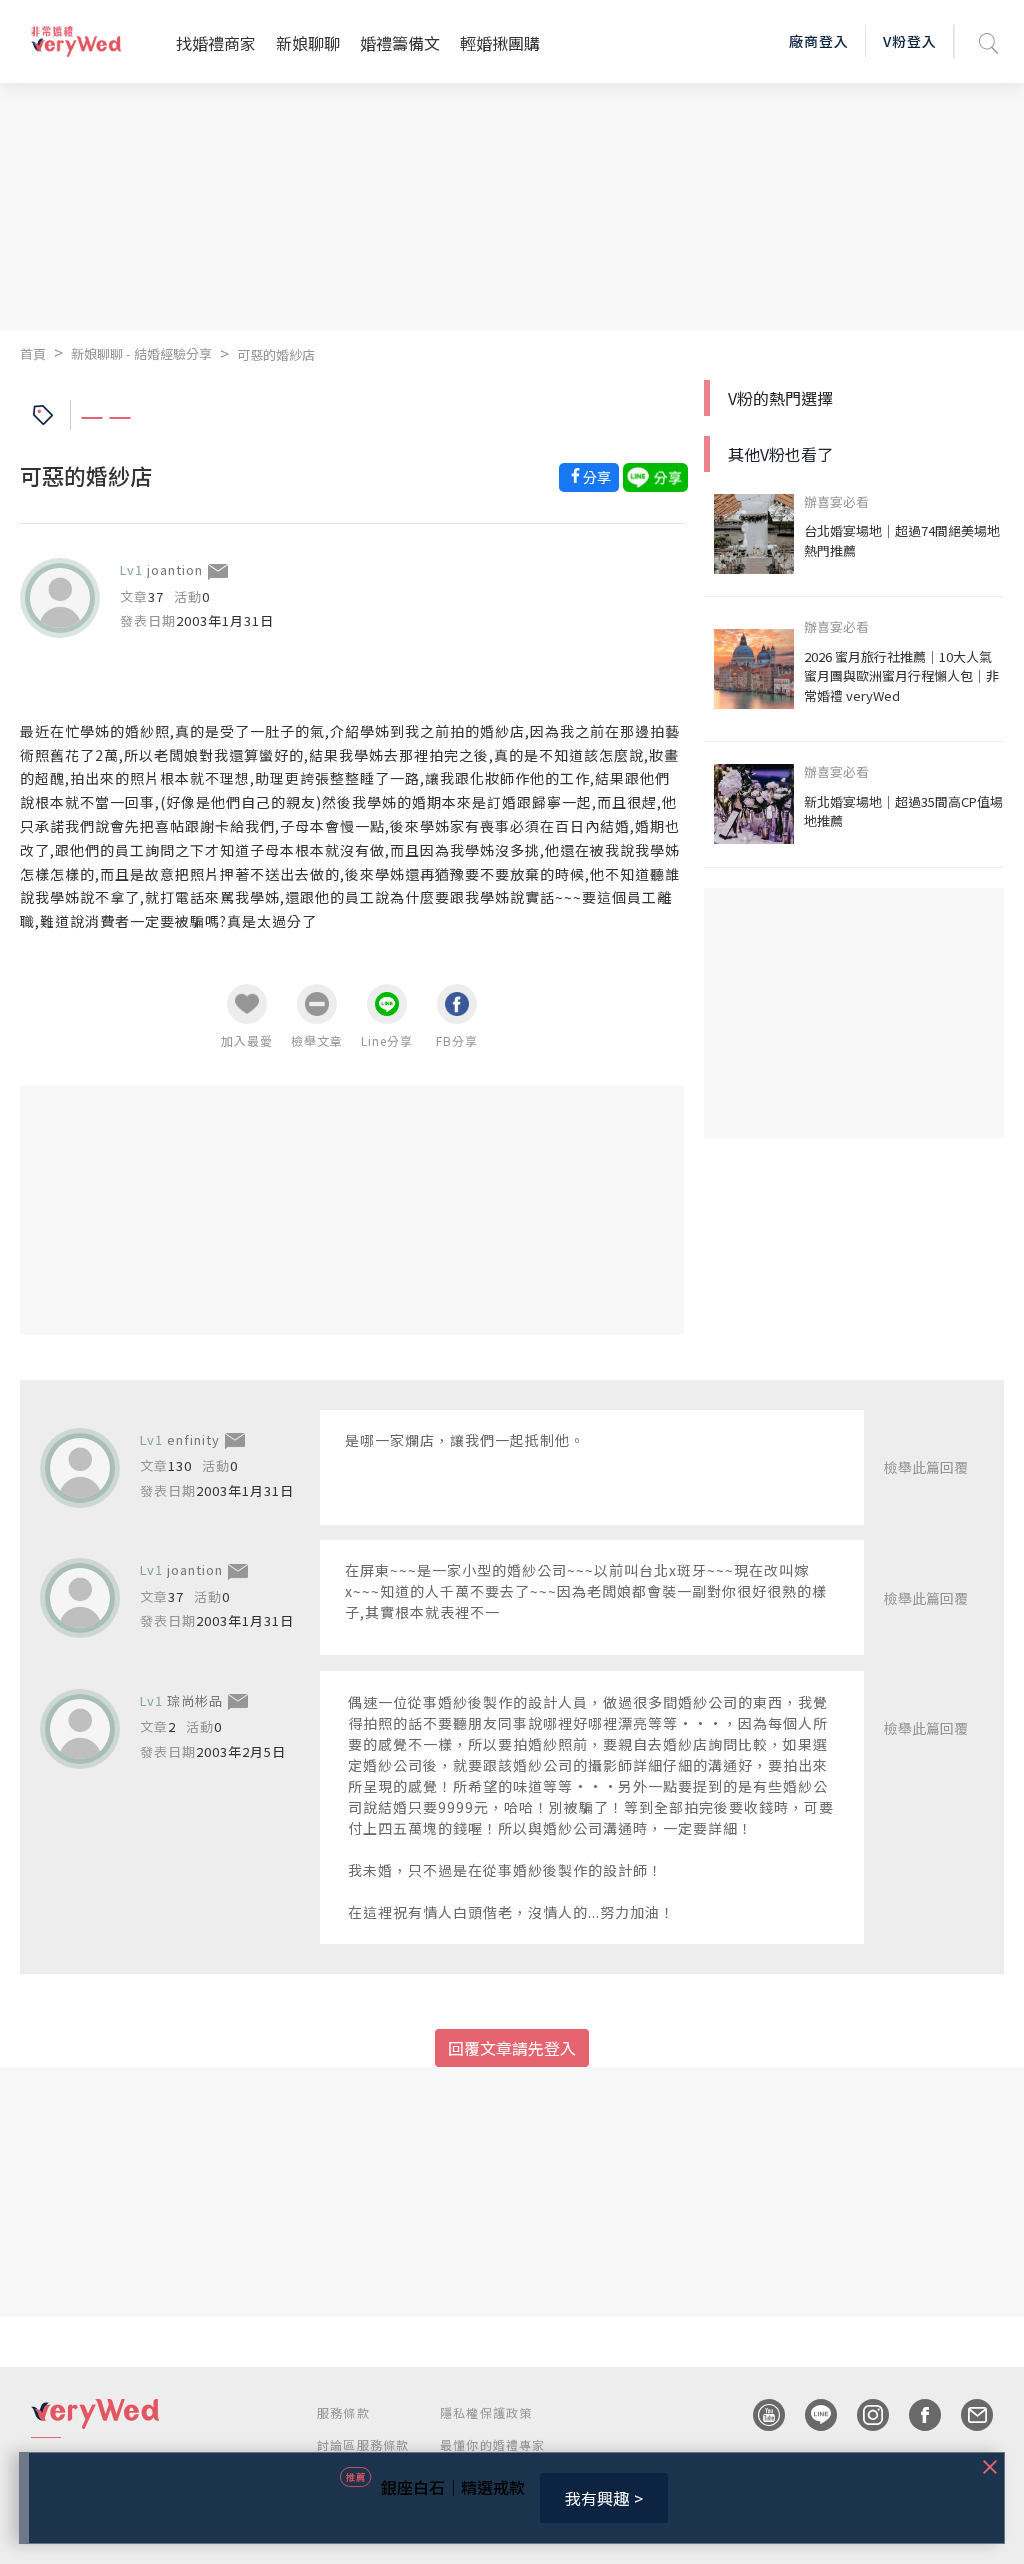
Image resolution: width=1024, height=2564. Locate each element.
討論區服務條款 (363, 2444)
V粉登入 (910, 41)
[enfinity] (80, 1468)
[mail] (967, 2415)
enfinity (193, 1439)
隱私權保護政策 (486, 2412)
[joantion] (60, 598)
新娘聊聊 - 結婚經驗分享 (141, 353)
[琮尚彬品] (80, 1729)
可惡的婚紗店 (276, 354)
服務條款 (343, 2412)
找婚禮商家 (216, 43)
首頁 (33, 353)
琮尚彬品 (195, 1700)
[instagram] (863, 2415)
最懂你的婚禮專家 (493, 2444)
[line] (811, 2415)
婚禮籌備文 (400, 43)
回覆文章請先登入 (512, 2048)
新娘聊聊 (308, 43)
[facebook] (915, 2415)
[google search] (989, 41)
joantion (175, 569)
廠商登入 (819, 41)
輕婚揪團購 (500, 43)
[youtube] (759, 2415)
